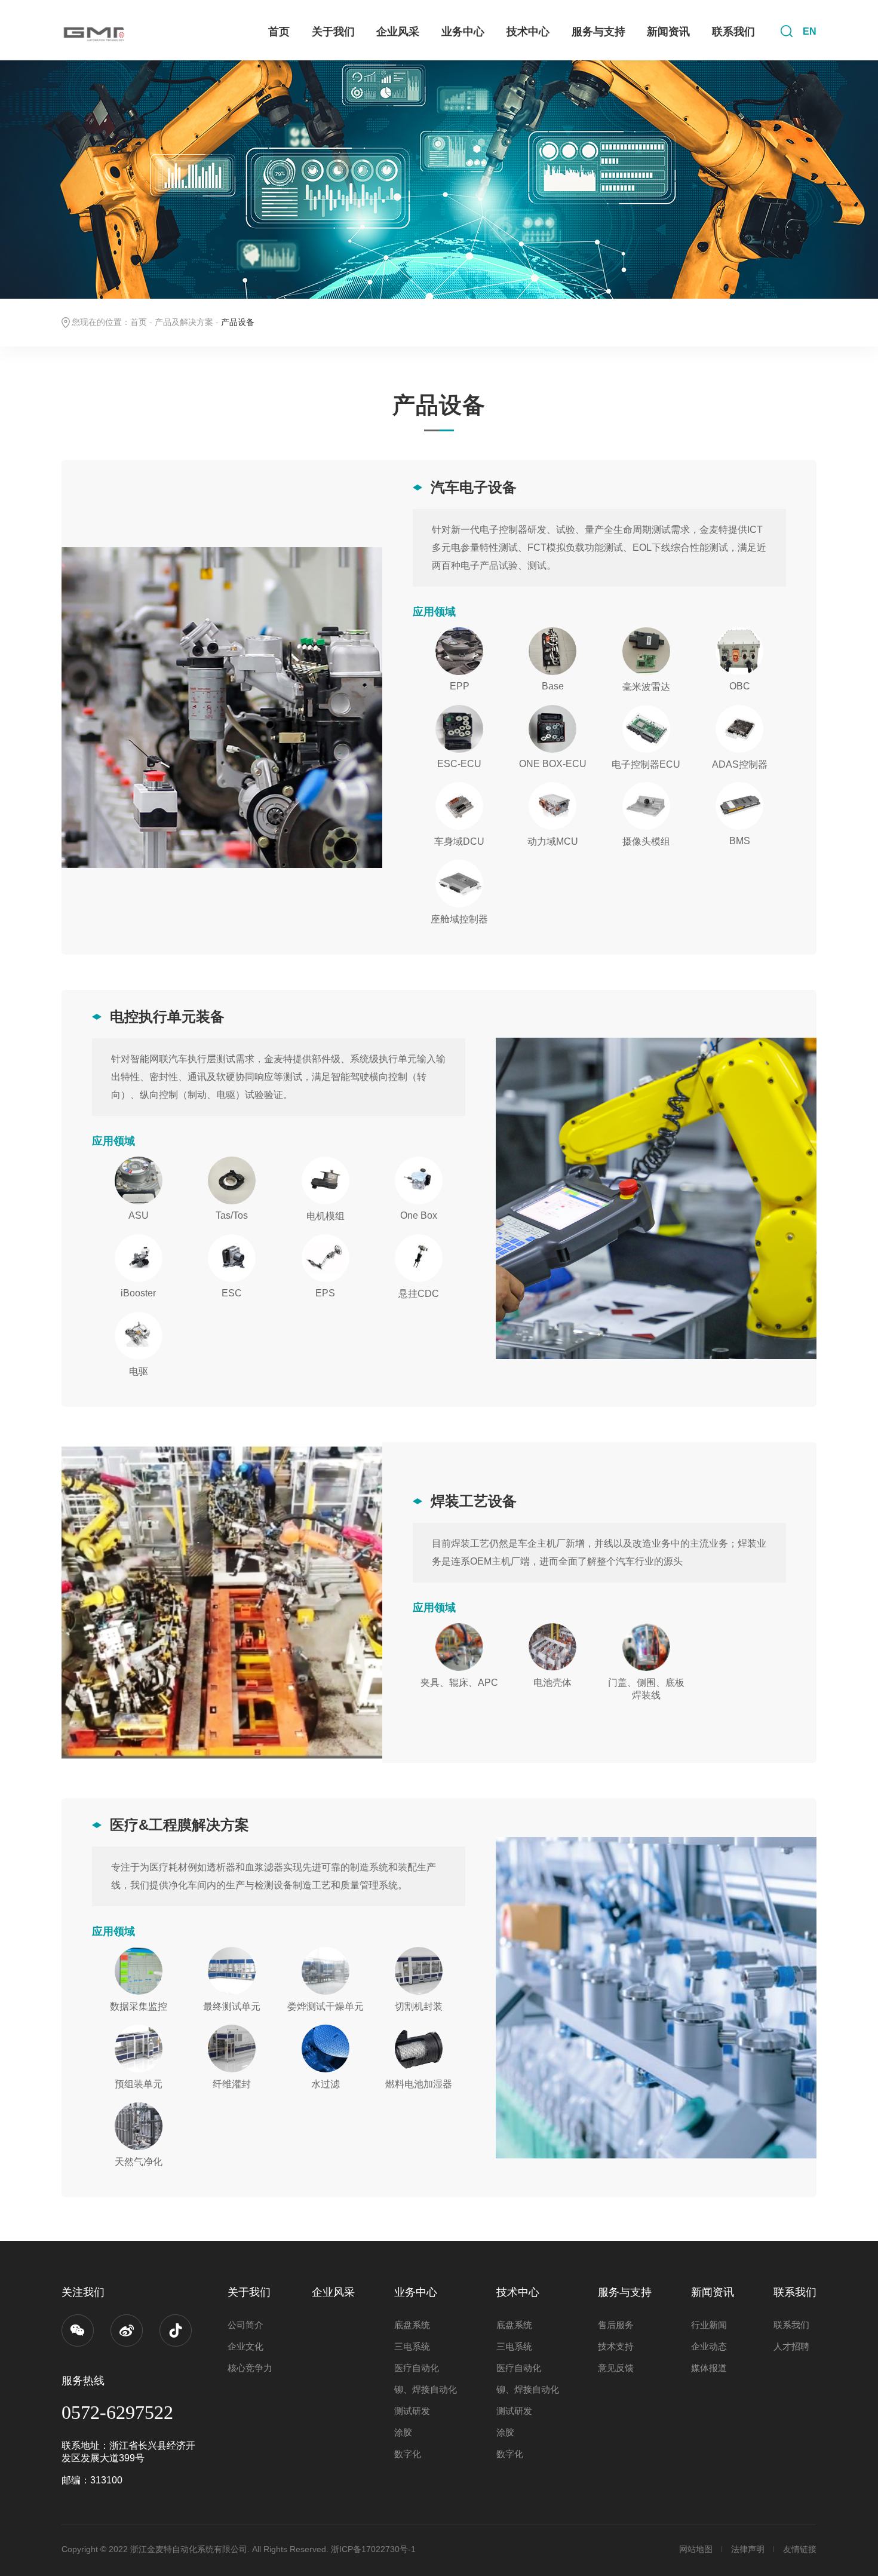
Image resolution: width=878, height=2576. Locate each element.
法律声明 (748, 2549)
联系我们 (733, 32)
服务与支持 (598, 32)
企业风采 (398, 32)
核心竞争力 (250, 2368)
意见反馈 (616, 2368)
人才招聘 (791, 2346)
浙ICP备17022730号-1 (373, 2549)
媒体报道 (709, 2368)
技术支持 (616, 2346)
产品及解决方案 (184, 322)
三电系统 (412, 2346)
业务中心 (463, 32)
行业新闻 (709, 2325)
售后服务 (616, 2325)
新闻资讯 (668, 32)
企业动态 (709, 2346)
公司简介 (245, 2325)
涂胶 (403, 2432)
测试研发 (412, 2411)
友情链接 (800, 2549)
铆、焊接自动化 (426, 2389)
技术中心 (528, 32)
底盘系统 (412, 2325)
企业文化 (245, 2346)
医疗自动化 (417, 2368)
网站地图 (696, 2549)
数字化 (408, 2454)
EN (810, 31)
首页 (279, 32)
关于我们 (333, 32)
